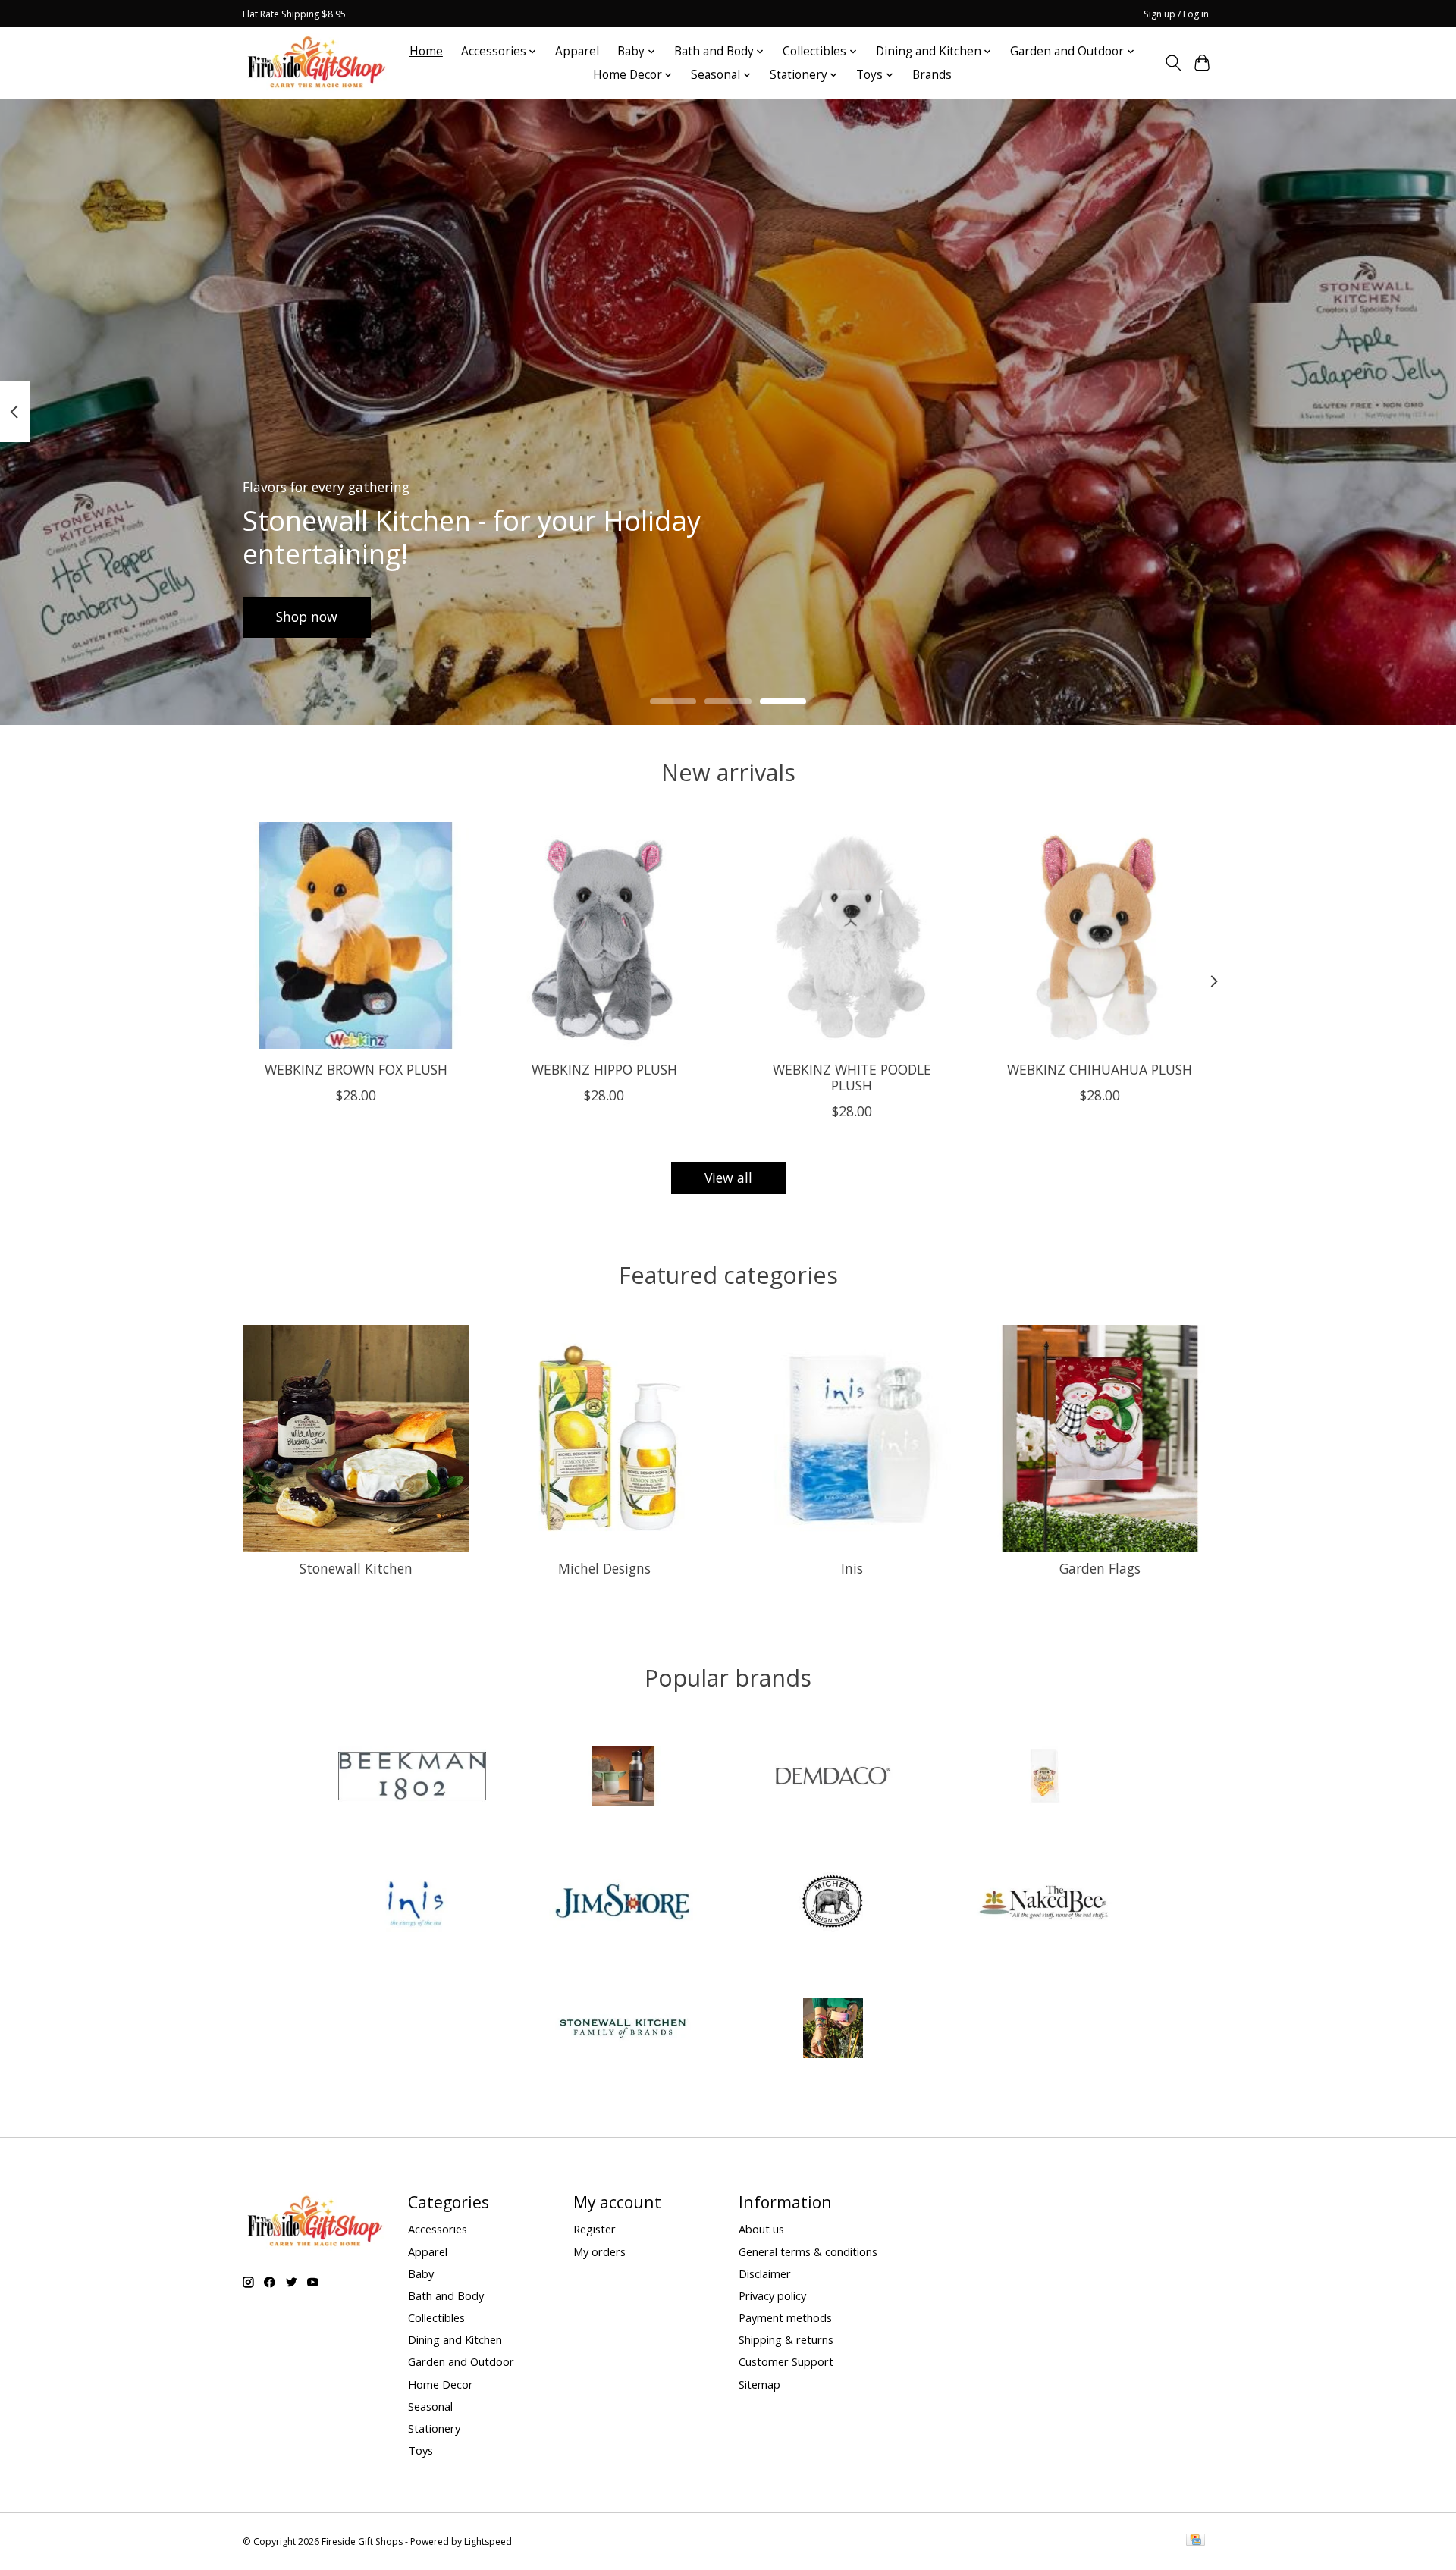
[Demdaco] (833, 1778)
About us (761, 2229)
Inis (852, 1568)
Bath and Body (446, 2295)
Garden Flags (1100, 1568)
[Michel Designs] (833, 1904)
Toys (420, 2450)
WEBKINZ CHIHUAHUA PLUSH (1100, 1069)
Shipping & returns (786, 2339)
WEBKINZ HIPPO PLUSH (604, 1069)
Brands (932, 75)
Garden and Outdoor (461, 2361)
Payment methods (785, 2317)
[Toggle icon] (1173, 63)
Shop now (307, 617)
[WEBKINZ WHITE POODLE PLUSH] (852, 935)
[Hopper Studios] (1043, 1778)
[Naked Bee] (1043, 1904)
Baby (421, 2273)
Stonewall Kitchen (356, 1568)
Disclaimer (765, 2273)
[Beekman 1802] (413, 1778)
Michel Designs (604, 1568)
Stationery (434, 2428)
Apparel (577, 51)
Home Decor (441, 2384)
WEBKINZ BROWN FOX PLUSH (356, 1069)
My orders (599, 2251)
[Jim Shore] (623, 1904)
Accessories (438, 2229)
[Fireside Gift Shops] (316, 63)
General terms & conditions (808, 2251)
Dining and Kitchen (455, 2339)
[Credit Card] (1196, 2541)
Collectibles (436, 2317)
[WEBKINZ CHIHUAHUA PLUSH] (1100, 935)
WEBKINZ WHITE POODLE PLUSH (852, 1077)
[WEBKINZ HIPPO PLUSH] (604, 935)
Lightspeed (488, 2542)
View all (728, 1178)
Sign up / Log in (1176, 14)
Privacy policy (772, 2295)
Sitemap (759, 2384)
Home (426, 51)
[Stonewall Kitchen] (623, 2030)
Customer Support (786, 2361)
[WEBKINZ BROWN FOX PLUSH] (356, 935)
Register (595, 2229)
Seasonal (430, 2406)
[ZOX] (833, 2030)
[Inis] (413, 1904)
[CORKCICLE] (623, 1778)
